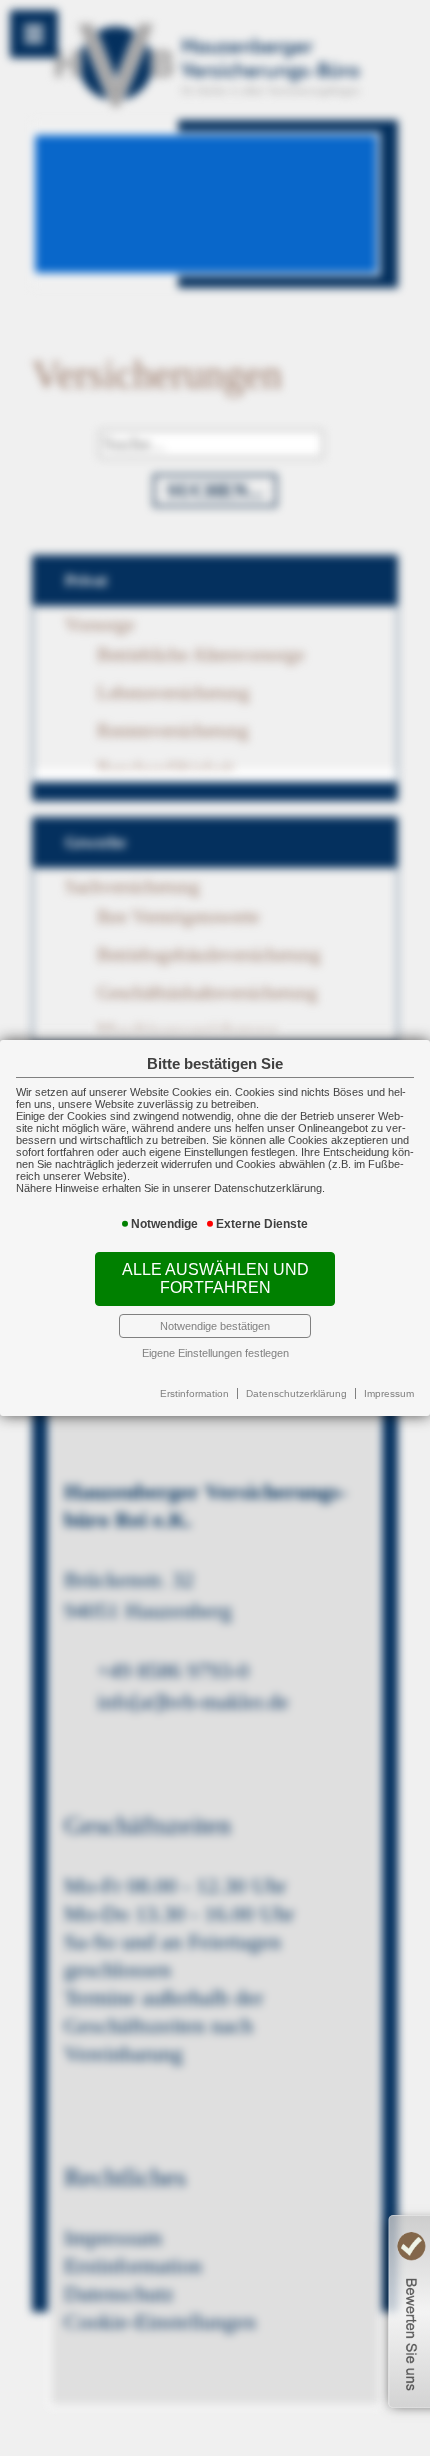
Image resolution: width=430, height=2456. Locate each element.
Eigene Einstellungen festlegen (215, 1353)
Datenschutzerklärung (296, 1393)
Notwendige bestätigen (215, 1326)
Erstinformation (194, 1393)
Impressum (389, 1393)
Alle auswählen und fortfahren (215, 1278)
